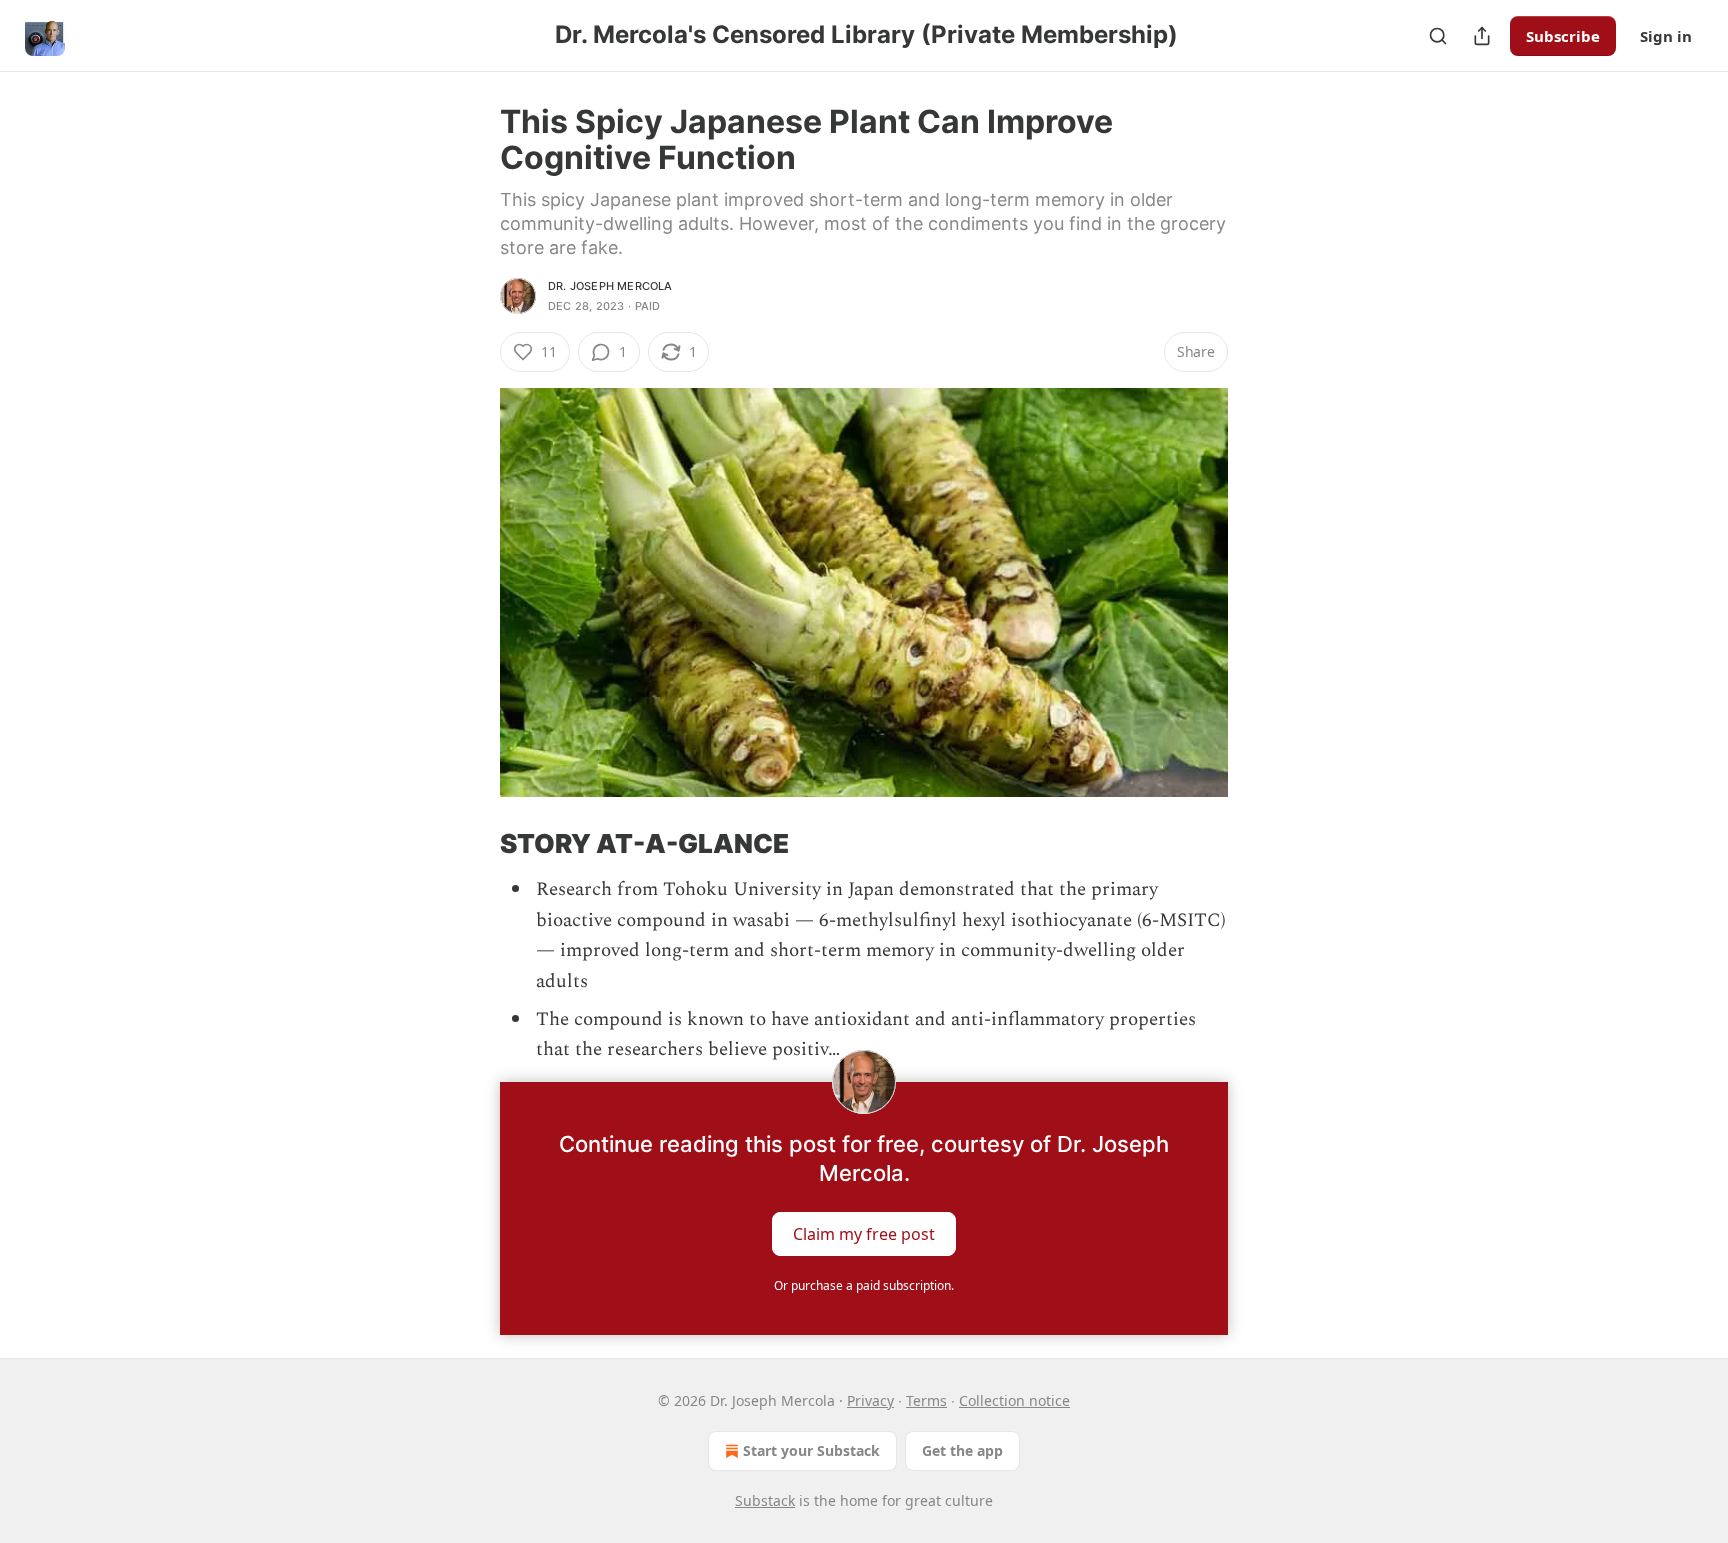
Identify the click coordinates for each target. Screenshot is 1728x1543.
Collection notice (1014, 1400)
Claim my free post (864, 1233)
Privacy (870, 1400)
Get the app (962, 1450)
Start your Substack (811, 1450)
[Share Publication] (1482, 36)
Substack (765, 1500)
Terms (926, 1400)
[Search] (1438, 36)
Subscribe (1563, 36)
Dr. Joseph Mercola (610, 286)
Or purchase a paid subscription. (864, 1285)
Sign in (1666, 36)
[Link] (472, 844)
